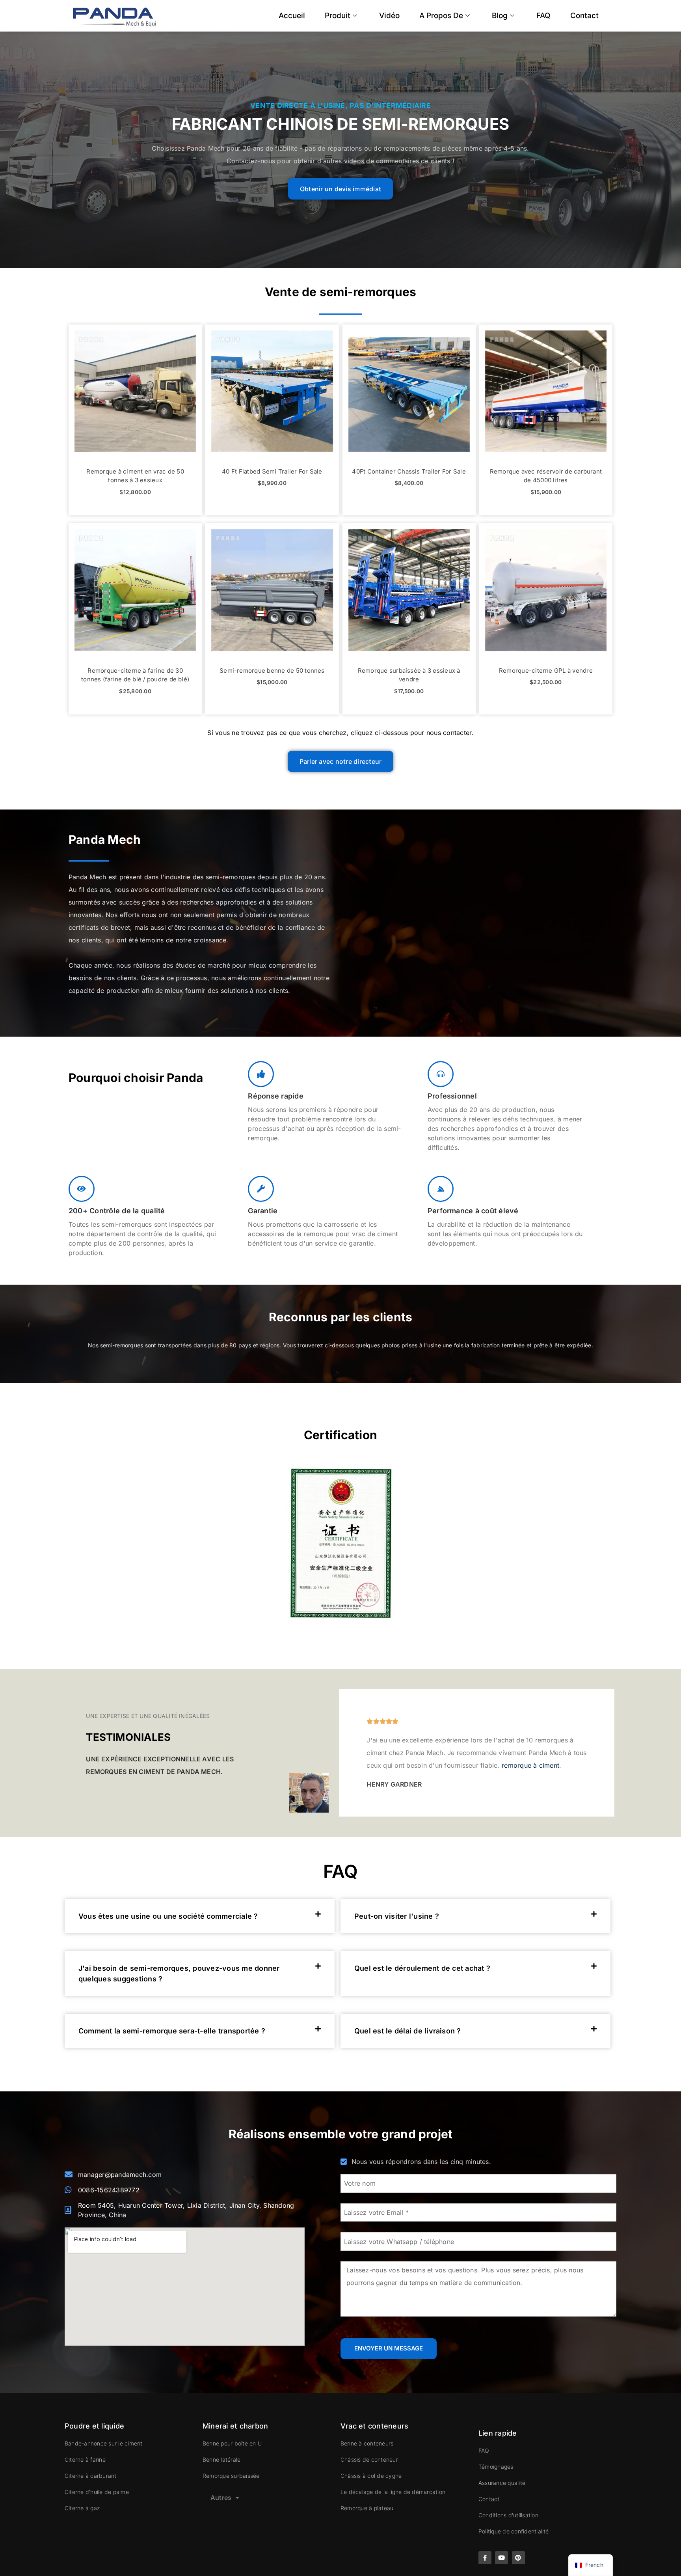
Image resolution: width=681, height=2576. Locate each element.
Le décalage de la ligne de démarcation (393, 2492)
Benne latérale (221, 2459)
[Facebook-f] (485, 2558)
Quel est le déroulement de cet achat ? (422, 1968)
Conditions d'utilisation (508, 2515)
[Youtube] (501, 2558)
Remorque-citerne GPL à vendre (546, 671)
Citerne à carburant (91, 2476)
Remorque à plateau (367, 2508)
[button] (200, 1916)
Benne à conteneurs (367, 2443)
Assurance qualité (502, 2483)
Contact (584, 16)
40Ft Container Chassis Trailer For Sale (409, 471)
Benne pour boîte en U (232, 2443)
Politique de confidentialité (514, 2531)
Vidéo (389, 16)
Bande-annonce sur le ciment (103, 2443)
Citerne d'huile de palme (97, 2492)
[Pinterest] (518, 2558)
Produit (338, 16)
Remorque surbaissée (231, 2476)
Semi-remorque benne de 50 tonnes (272, 671)
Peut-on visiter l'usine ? (397, 1916)
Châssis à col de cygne (371, 2476)
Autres (221, 2498)
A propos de (441, 16)
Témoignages (496, 2467)
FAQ (543, 16)
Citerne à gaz (82, 2508)
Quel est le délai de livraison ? (408, 2031)
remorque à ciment (530, 1765)
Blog (500, 16)
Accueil (292, 16)
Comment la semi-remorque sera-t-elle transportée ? (172, 2031)
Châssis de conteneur (369, 2459)
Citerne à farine (85, 2459)
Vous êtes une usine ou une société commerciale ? (168, 1916)
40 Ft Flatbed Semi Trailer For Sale (272, 471)
